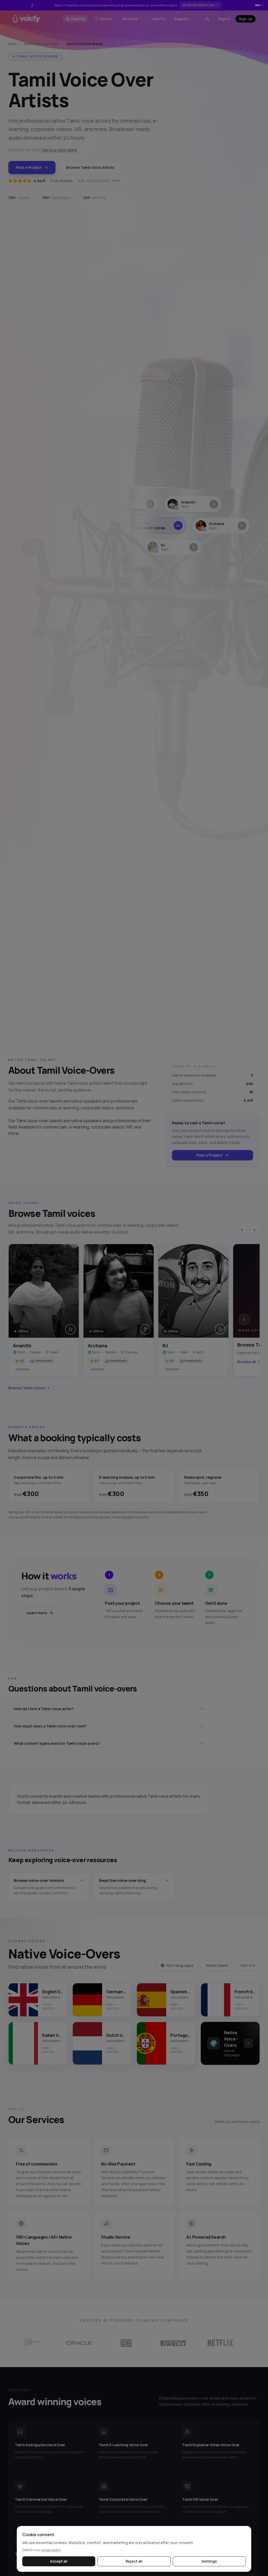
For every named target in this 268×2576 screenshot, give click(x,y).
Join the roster (202, 5)
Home (13, 44)
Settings (209, 2561)
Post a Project (29, 167)
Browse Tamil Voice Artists (90, 167)
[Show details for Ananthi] (184, 504)
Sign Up (245, 19)
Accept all (59, 2561)
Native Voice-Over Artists (41, 44)
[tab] (256, 5)
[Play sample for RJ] (220, 1329)
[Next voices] (254, 1230)
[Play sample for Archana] (145, 1329)
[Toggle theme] (208, 19)
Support (182, 19)
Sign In (224, 19)
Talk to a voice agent (59, 150)
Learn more (37, 1613)
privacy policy (51, 2550)
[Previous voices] (242, 1230)
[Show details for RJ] (165, 547)
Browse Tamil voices (27, 1388)
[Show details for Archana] (209, 526)
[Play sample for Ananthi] (70, 1329)
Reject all (134, 2561)
